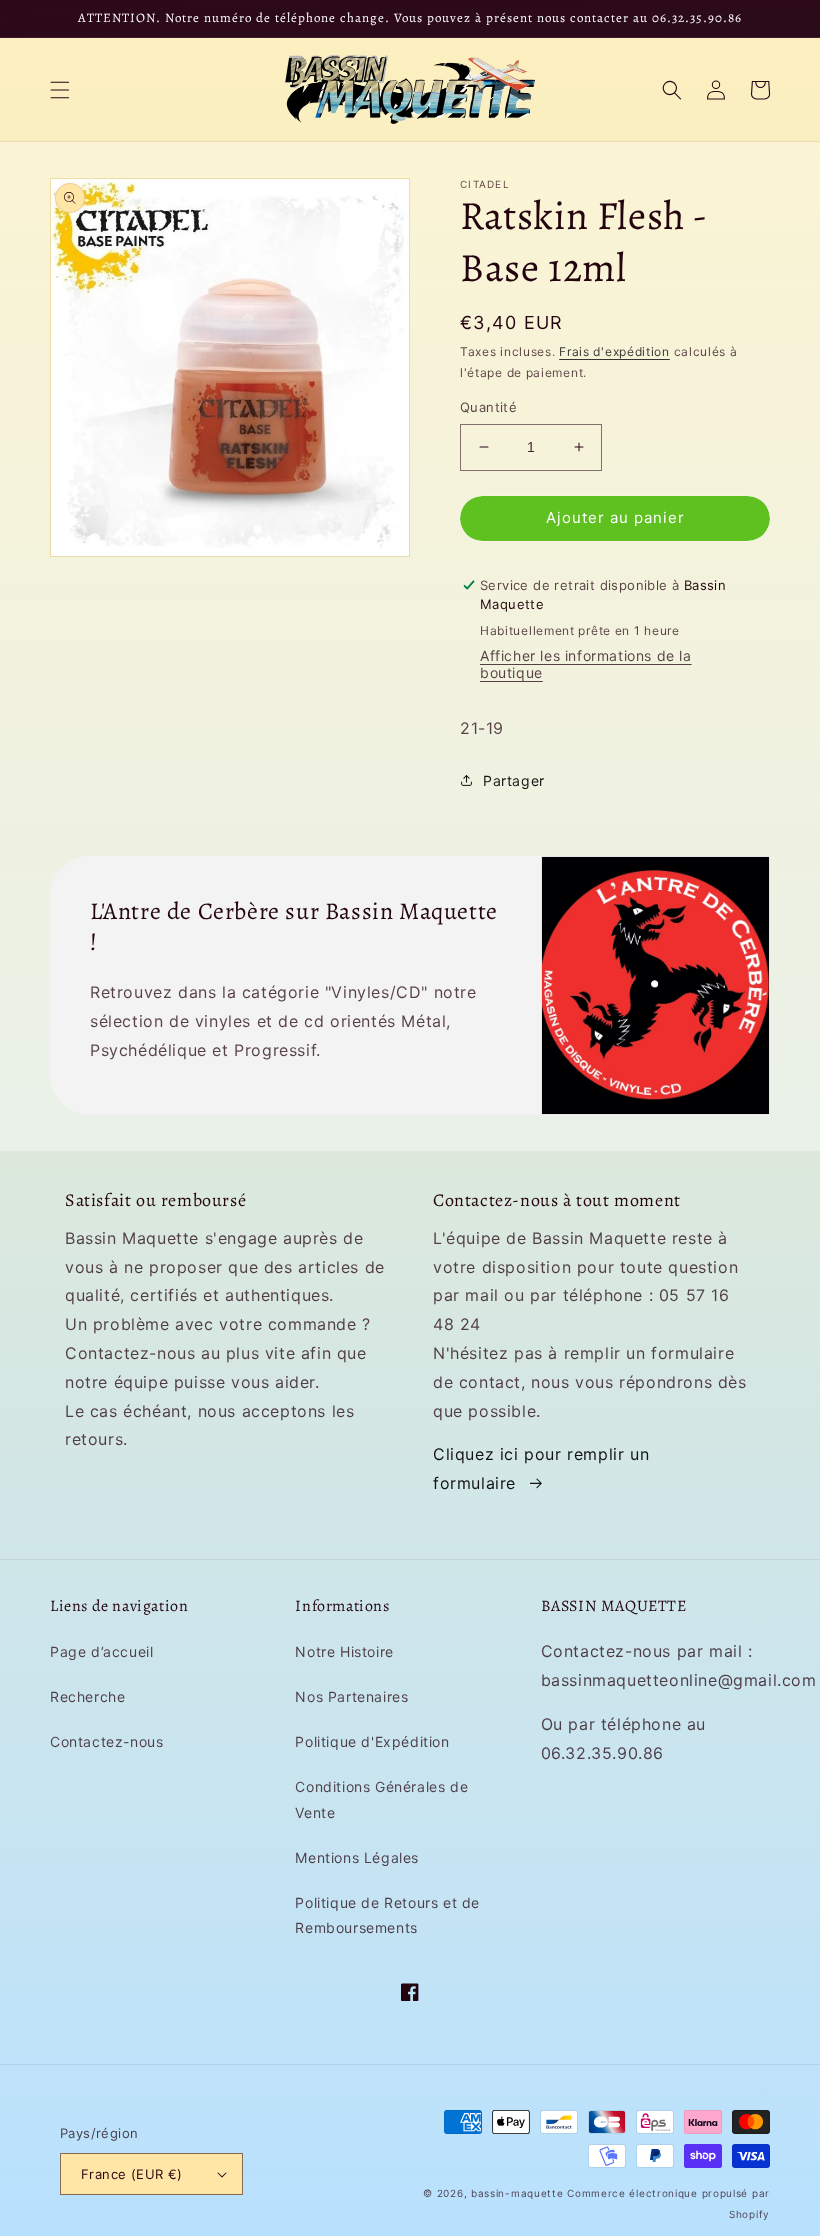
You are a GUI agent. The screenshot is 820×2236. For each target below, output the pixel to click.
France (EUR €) (132, 2174)
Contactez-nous (106, 1741)
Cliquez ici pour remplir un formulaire (541, 1468)
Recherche (87, 1696)
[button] (60, 90)
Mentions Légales (357, 1857)
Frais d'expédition (614, 351)
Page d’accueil (101, 1651)
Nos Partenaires (351, 1696)
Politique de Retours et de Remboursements (387, 1915)
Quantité (488, 407)
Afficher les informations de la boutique (586, 664)
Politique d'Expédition (372, 1741)
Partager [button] (514, 780)
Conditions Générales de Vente (381, 1799)
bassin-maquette (517, 2193)
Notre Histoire (344, 1651)
